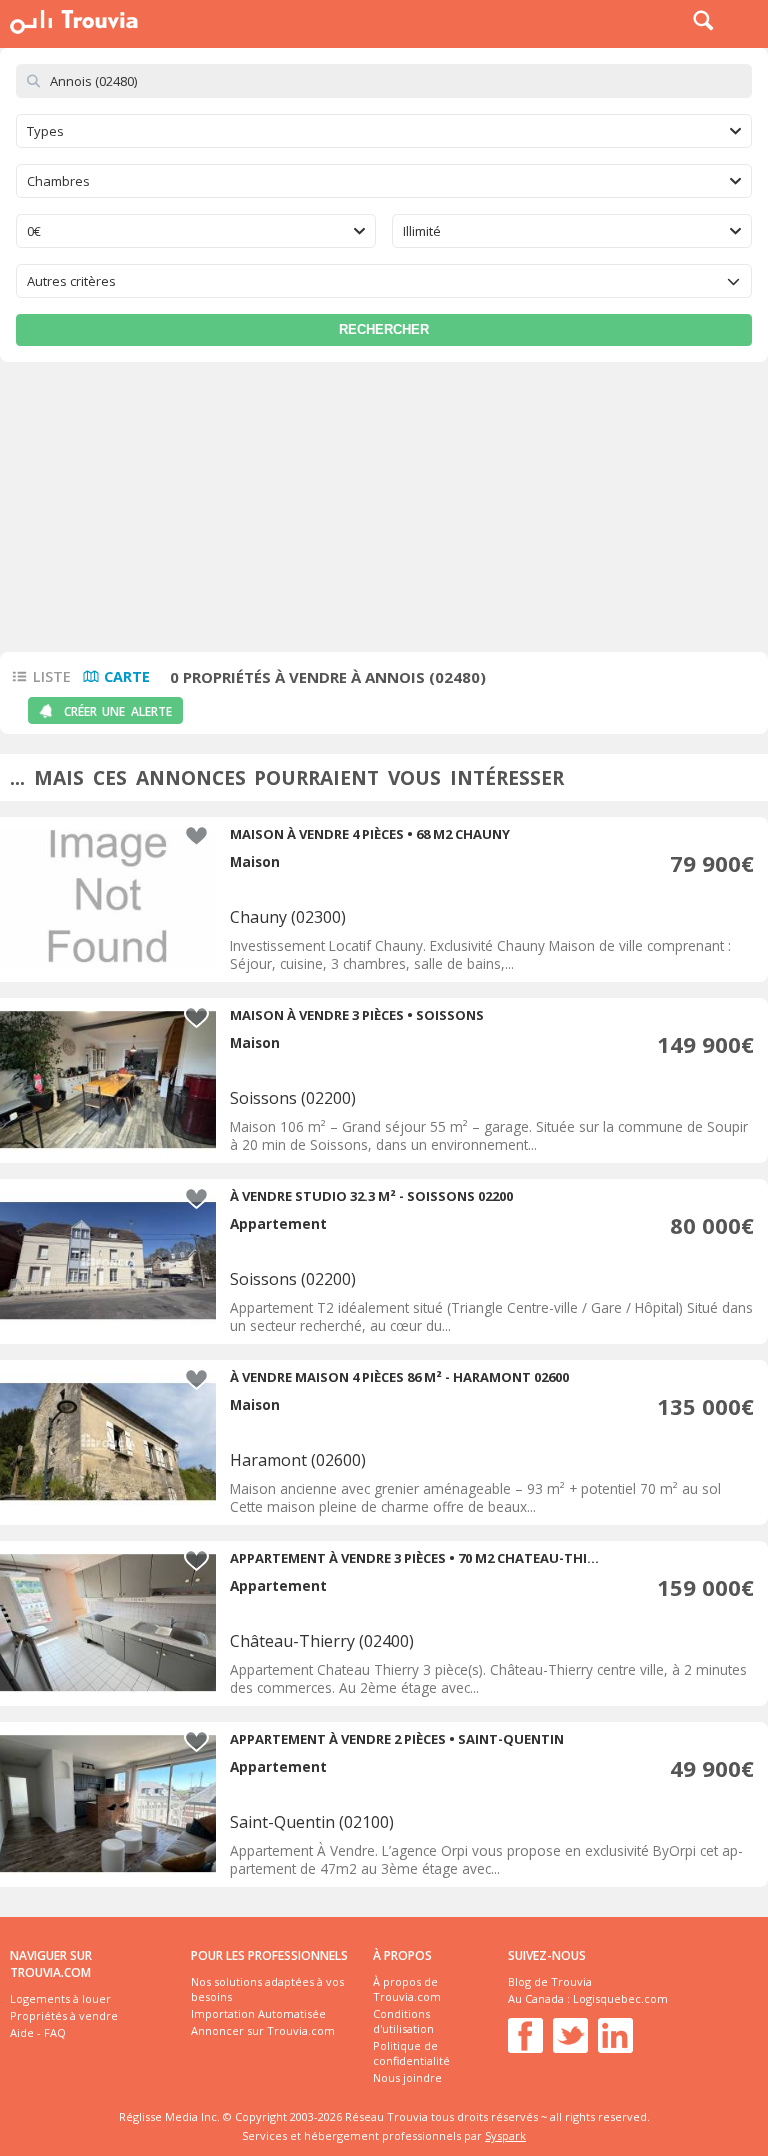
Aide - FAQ (38, 2032)
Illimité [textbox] (422, 231)
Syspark (505, 2135)
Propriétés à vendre (64, 2015)
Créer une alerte (118, 711)
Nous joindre (407, 2077)
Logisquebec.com (620, 1998)
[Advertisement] (384, 512)
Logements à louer (60, 1998)
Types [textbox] (45, 131)
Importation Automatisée (258, 2013)
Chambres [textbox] (58, 181)
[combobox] (384, 131)
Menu (748, 20)
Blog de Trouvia (550, 1981)
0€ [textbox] (34, 231)
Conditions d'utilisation (403, 2021)
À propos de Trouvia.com (407, 1989)
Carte (127, 676)
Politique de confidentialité (411, 2053)
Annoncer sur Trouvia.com (263, 2030)
